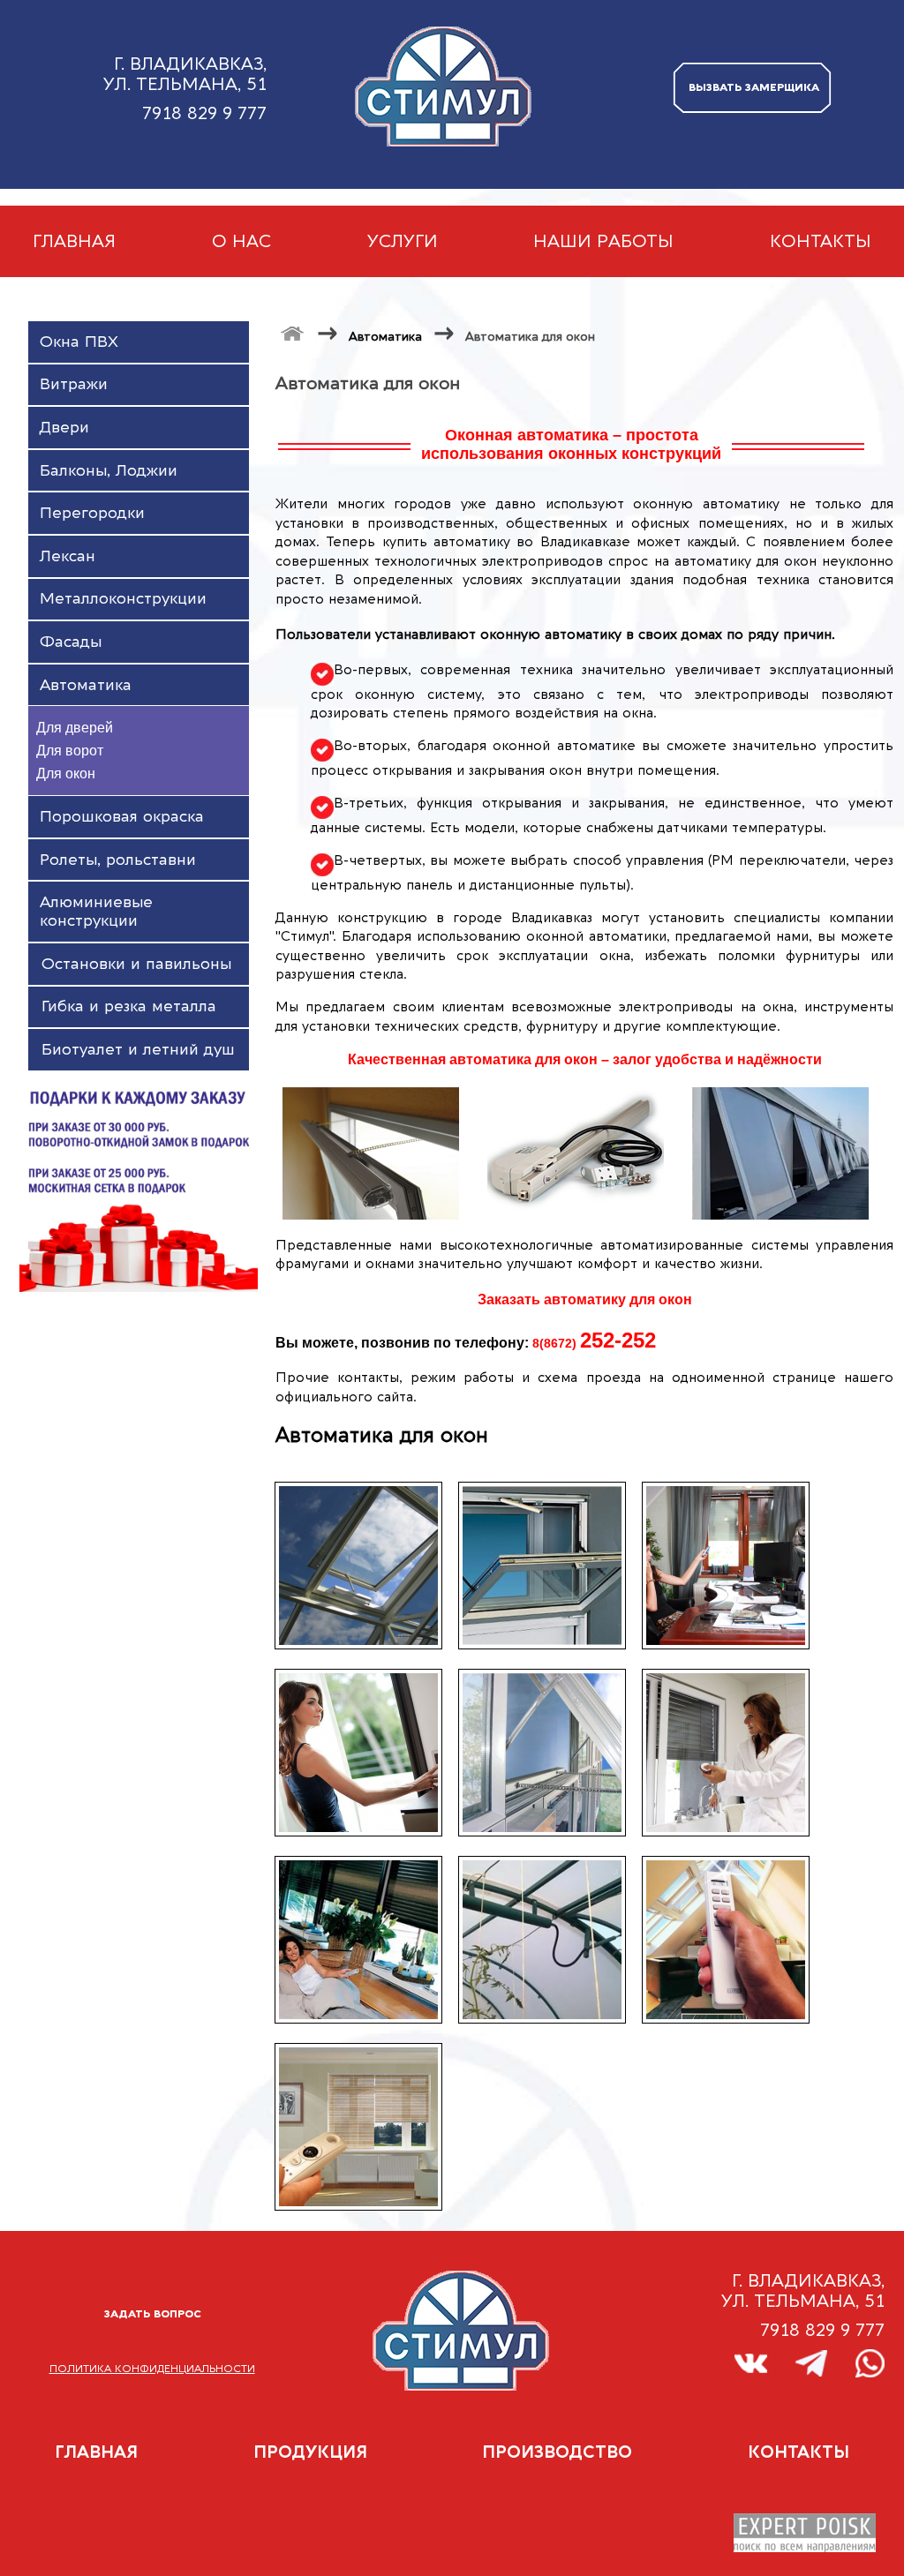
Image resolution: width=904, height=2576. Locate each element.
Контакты (821, 241)
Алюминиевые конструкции (96, 912)
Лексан (68, 556)
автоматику (741, 504)
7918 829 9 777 (204, 113)
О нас (241, 241)
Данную (302, 918)
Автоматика (385, 337)
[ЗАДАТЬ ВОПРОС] (152, 2354)
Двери (64, 428)
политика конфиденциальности (152, 2369)
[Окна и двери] (293, 333)
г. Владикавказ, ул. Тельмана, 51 (185, 74)
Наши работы (603, 241)
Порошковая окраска (122, 817)
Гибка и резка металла (129, 1006)
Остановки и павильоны (136, 964)
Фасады (71, 642)
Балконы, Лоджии (109, 471)
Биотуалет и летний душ (138, 1050)
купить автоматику (446, 542)
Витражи (74, 384)
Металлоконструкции (123, 599)
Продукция (310, 2452)
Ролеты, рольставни (118, 860)
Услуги (403, 241)
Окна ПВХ (79, 342)
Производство (557, 2452)
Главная (74, 241)
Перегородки (92, 513)
